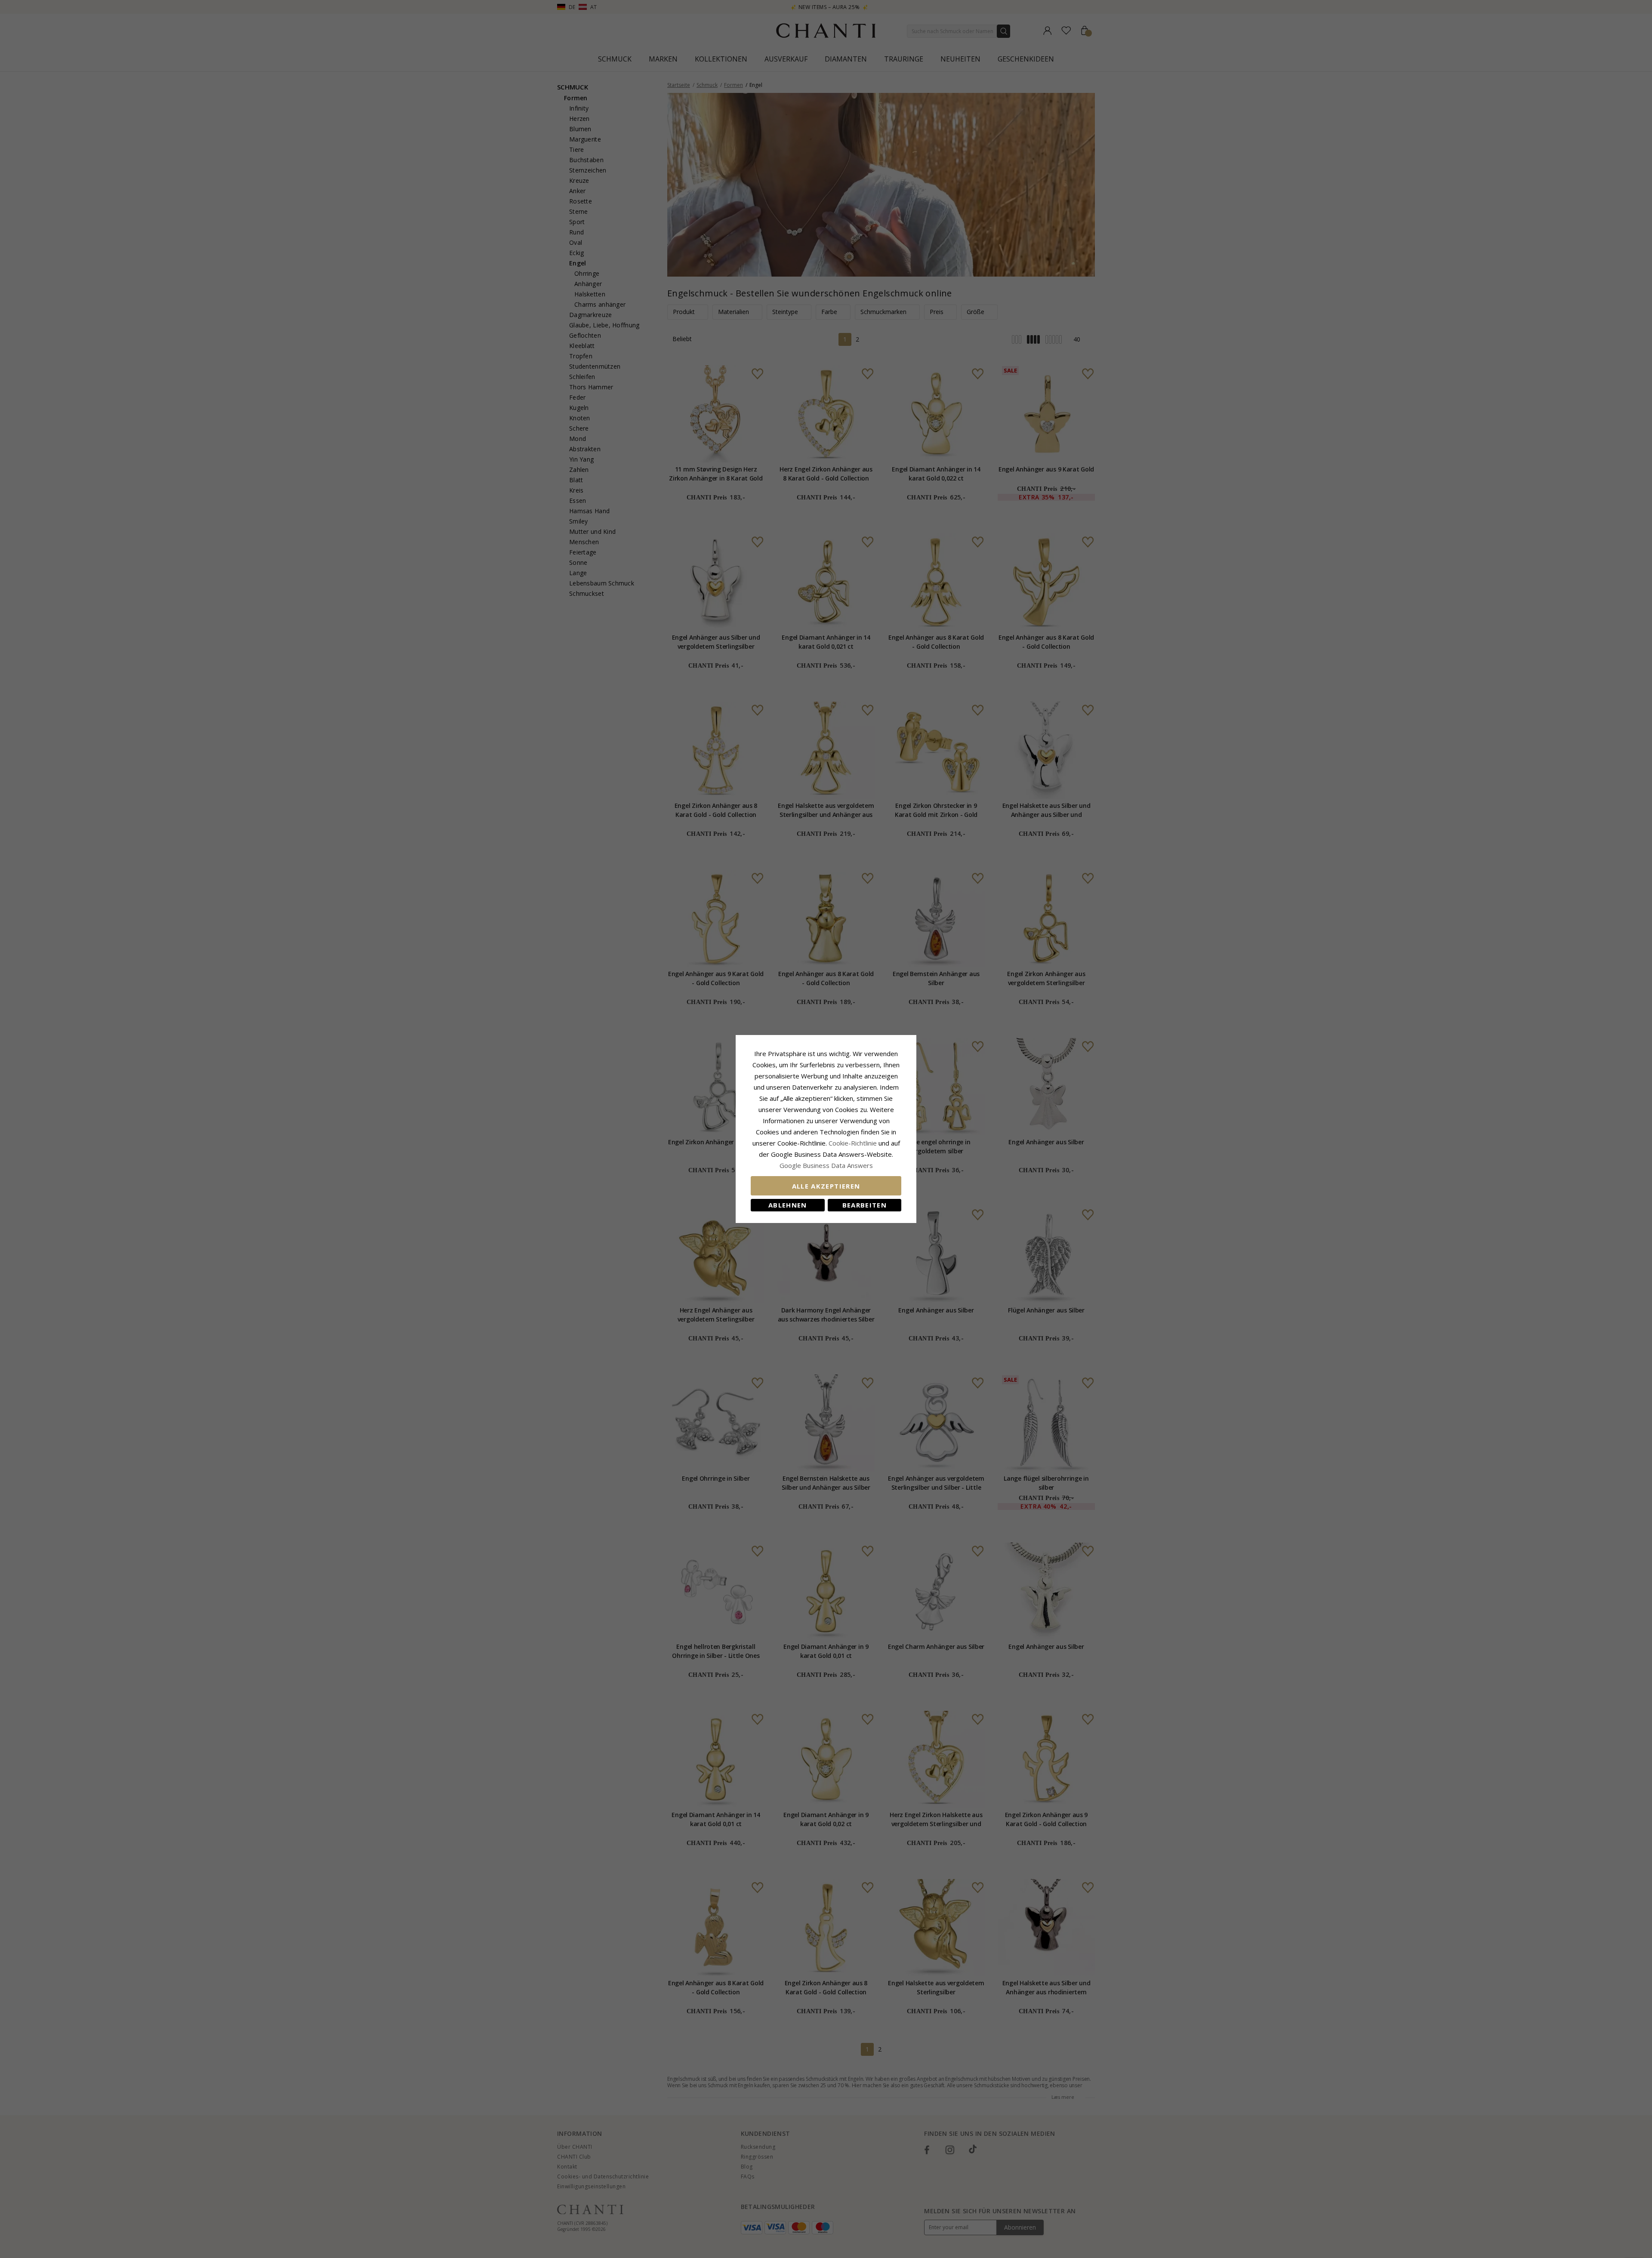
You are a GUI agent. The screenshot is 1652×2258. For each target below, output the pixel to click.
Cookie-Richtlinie (853, 1143)
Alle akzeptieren (826, 1186)
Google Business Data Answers (826, 1165)
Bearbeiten (865, 1205)
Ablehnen (788, 1205)
